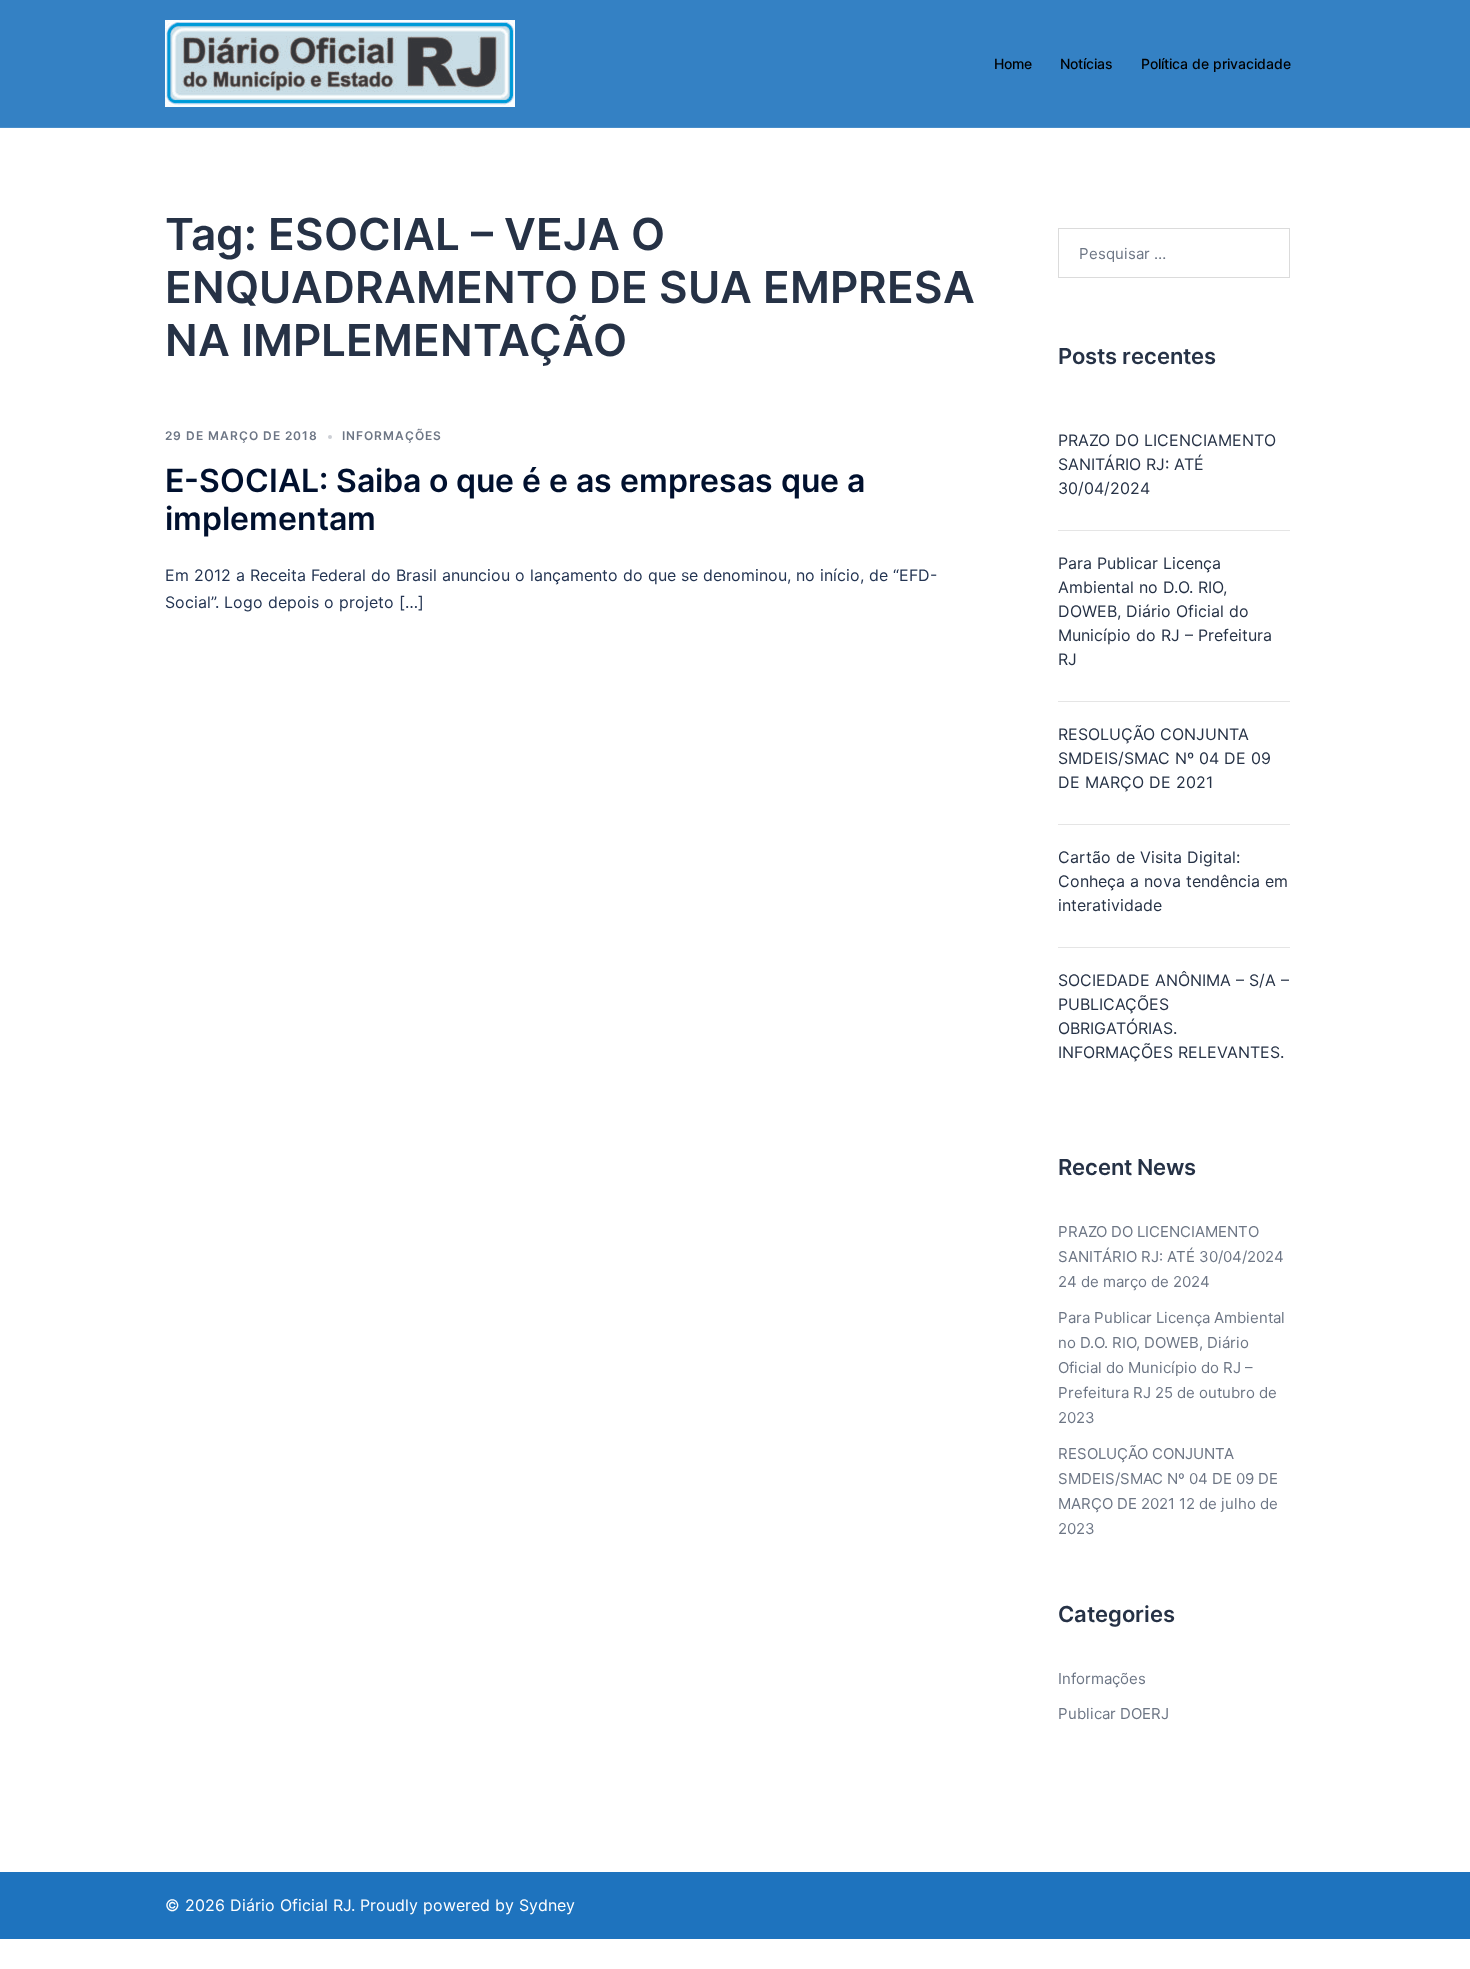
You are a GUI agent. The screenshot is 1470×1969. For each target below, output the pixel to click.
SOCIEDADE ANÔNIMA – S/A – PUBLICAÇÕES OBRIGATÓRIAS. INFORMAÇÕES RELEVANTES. (1173, 1016)
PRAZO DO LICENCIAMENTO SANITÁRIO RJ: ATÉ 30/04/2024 (1167, 464)
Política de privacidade (1216, 63)
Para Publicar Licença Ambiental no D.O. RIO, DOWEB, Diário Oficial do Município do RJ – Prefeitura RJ (1165, 611)
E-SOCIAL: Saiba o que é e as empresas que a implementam (515, 499)
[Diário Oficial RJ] (340, 62)
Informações (392, 435)
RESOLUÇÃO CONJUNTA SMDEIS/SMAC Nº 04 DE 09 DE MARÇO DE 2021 (1164, 758)
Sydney (547, 1905)
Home (1013, 63)
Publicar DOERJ (1113, 1713)
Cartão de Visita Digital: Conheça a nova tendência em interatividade (1173, 881)
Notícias (1086, 63)
